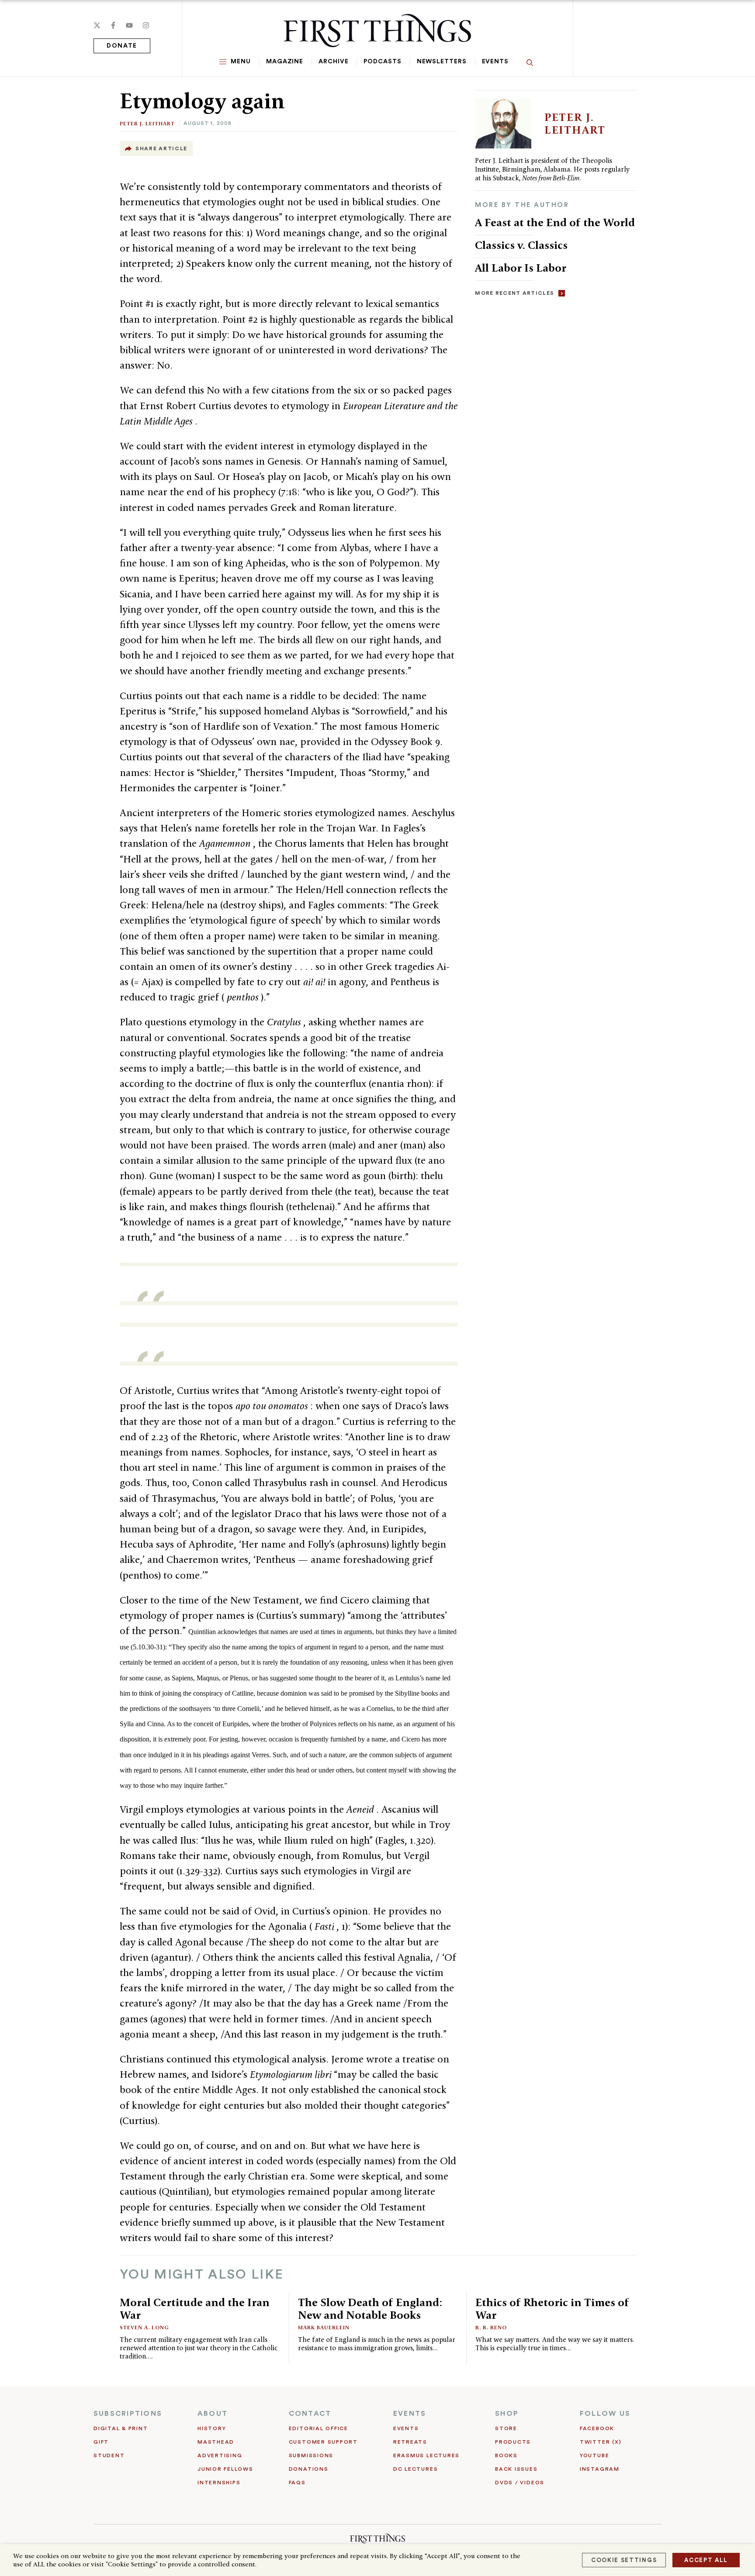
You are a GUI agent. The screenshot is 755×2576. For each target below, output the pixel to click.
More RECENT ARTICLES (514, 293)
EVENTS (410, 2414)
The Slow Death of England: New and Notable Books (370, 2309)
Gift (101, 2442)
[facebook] (113, 25)
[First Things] (377, 31)
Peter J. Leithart (147, 123)
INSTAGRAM (600, 2469)
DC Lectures (416, 2469)
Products (513, 2442)
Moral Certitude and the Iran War (195, 2309)
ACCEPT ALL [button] (706, 2560)
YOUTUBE (594, 2455)
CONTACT (310, 2414)
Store (506, 2428)
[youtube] (129, 25)
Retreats (410, 2442)
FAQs (297, 2483)
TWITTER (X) (601, 2442)
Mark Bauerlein (324, 2327)
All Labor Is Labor (521, 268)
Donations (309, 2469)
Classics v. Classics (521, 245)
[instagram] (146, 25)
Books (506, 2455)
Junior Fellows (225, 2469)
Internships (219, 2483)
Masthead (216, 2442)
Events (495, 62)
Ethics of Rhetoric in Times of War (552, 2309)
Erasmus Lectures (426, 2455)
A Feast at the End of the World (555, 222)
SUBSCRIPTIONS (128, 2414)
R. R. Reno (491, 2327)
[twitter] (97, 25)
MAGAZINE (285, 62)
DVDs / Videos (520, 2483)
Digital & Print (121, 2428)
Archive (333, 62)
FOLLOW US (605, 2414)
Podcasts (382, 62)
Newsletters (442, 62)
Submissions (311, 2455)
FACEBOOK (597, 2428)
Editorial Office (319, 2428)
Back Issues (516, 2469)
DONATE (122, 46)
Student (109, 2455)
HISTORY (212, 2428)
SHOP (507, 2414)
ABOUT (213, 2414)
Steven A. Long (144, 2327)
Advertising (220, 2455)
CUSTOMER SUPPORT (323, 2442)
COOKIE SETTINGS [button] (624, 2560)
